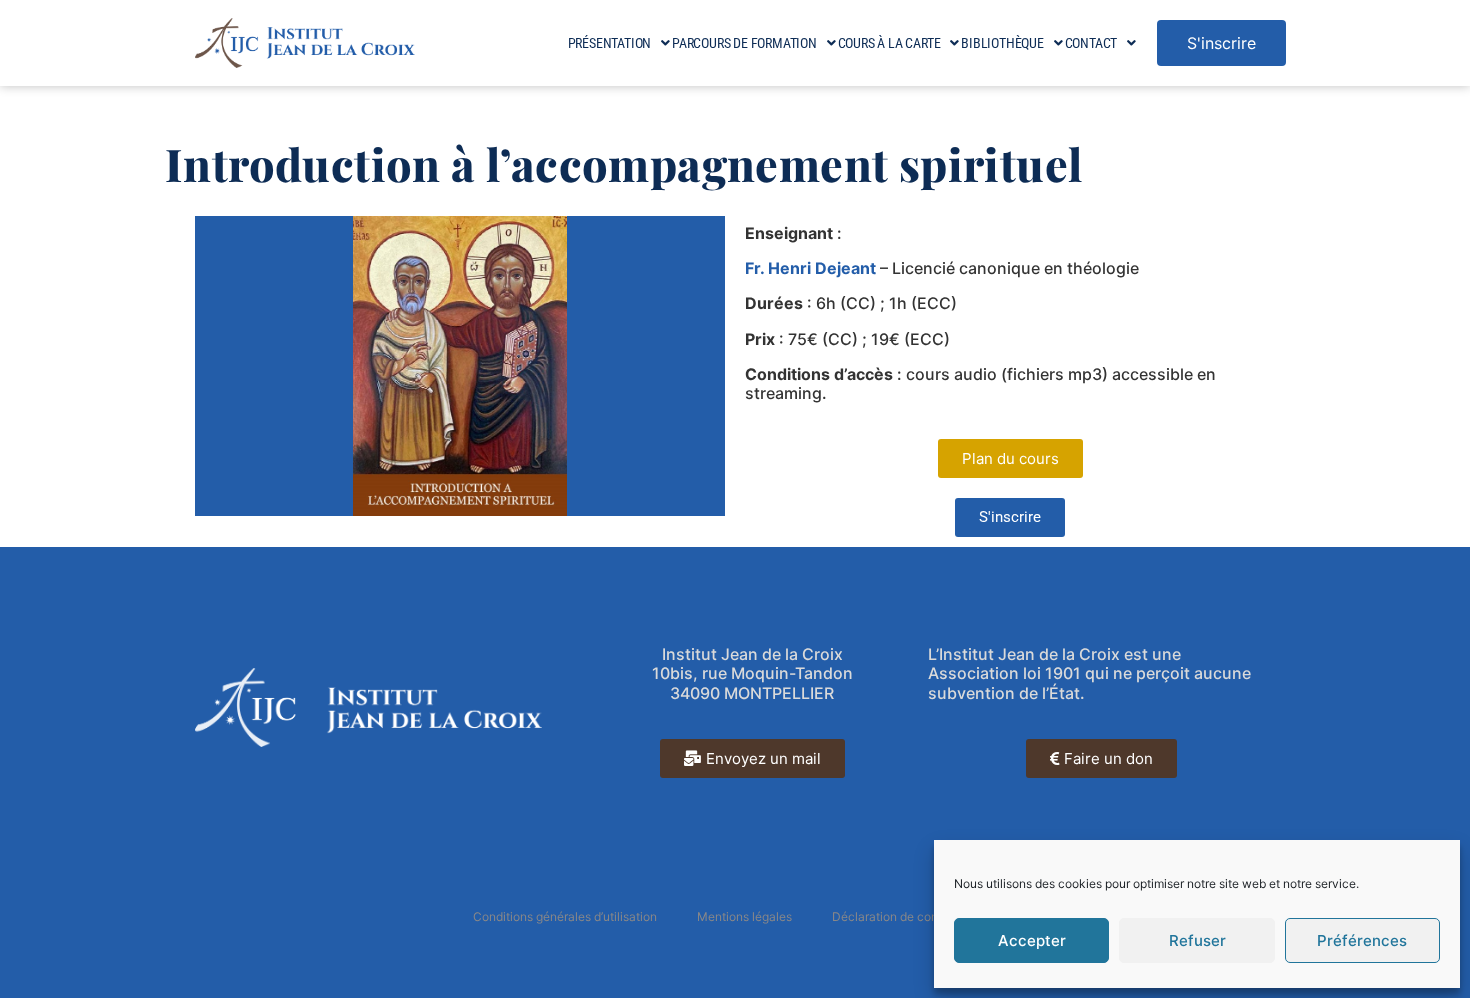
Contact (1091, 43)
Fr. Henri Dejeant (810, 268)
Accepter (1032, 940)
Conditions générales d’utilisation (565, 916)
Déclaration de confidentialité (914, 916)
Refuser (1197, 940)
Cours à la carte (889, 43)
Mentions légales (744, 916)
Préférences (1362, 940)
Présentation (610, 43)
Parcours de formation (744, 43)
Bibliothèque (1002, 43)
